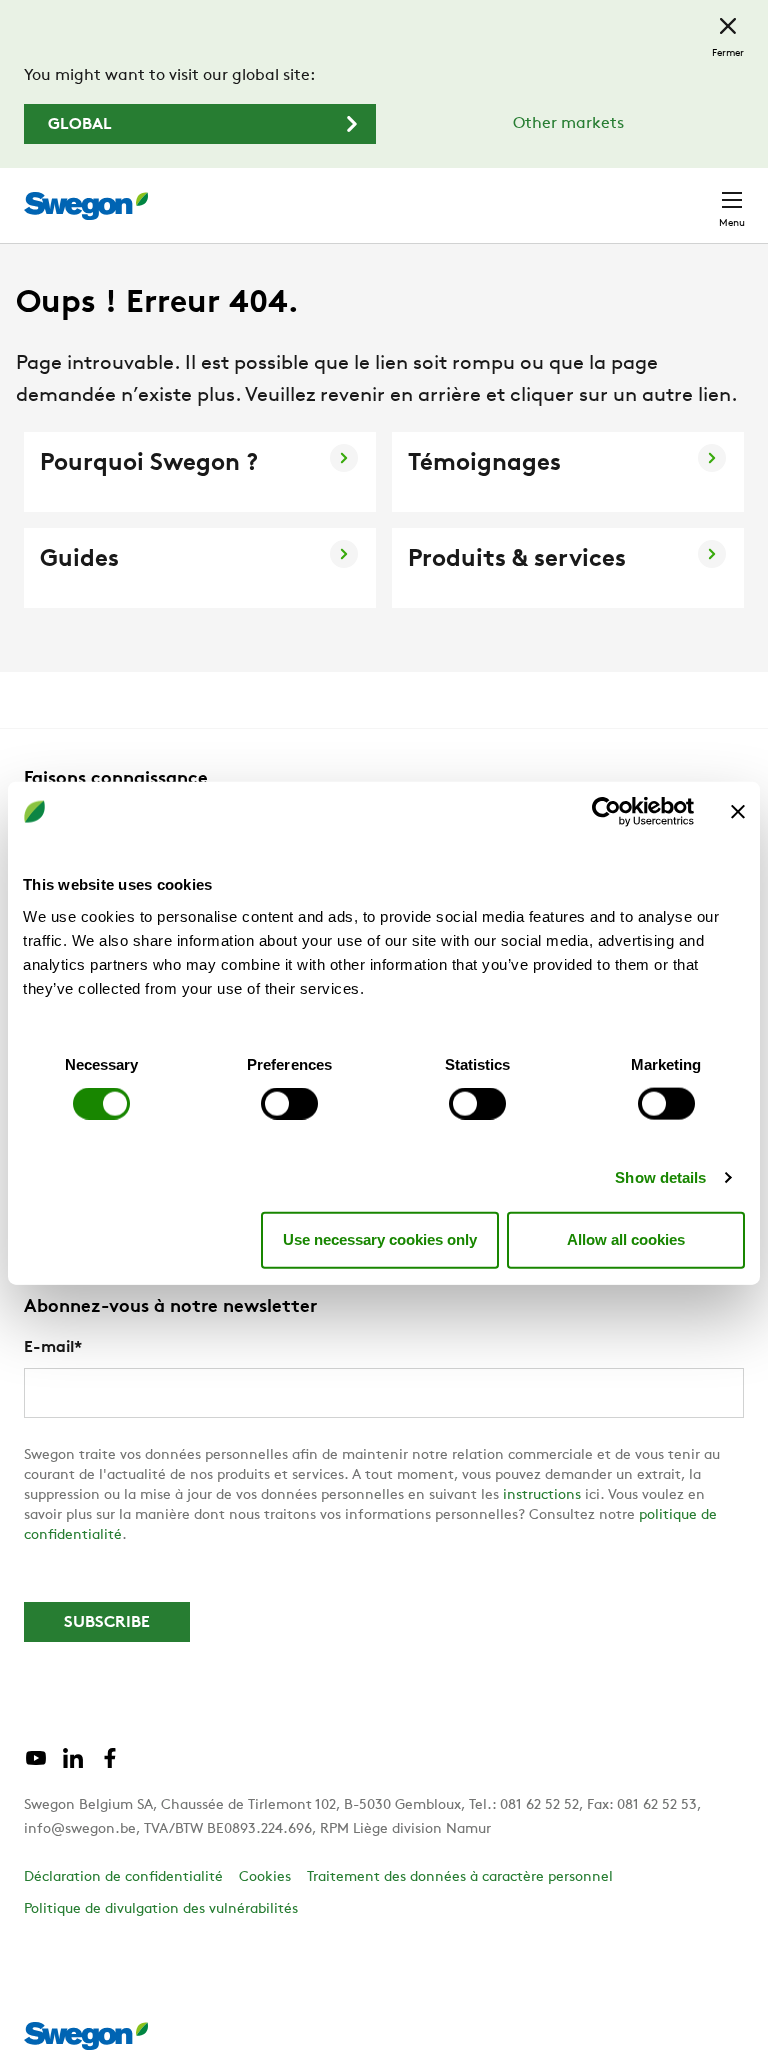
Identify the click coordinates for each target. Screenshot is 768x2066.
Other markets (568, 124)
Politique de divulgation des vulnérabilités (161, 1909)
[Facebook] (110, 1766)
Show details (660, 1176)
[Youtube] (36, 1766)
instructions (542, 1495)
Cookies (265, 1877)
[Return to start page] (86, 206)
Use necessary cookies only (380, 1239)
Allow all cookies (626, 1239)
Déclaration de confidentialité (123, 1877)
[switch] (289, 1103)
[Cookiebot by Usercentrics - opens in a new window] (606, 812)
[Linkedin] (73, 1766)
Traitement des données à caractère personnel (460, 1877)
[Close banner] (738, 812)
